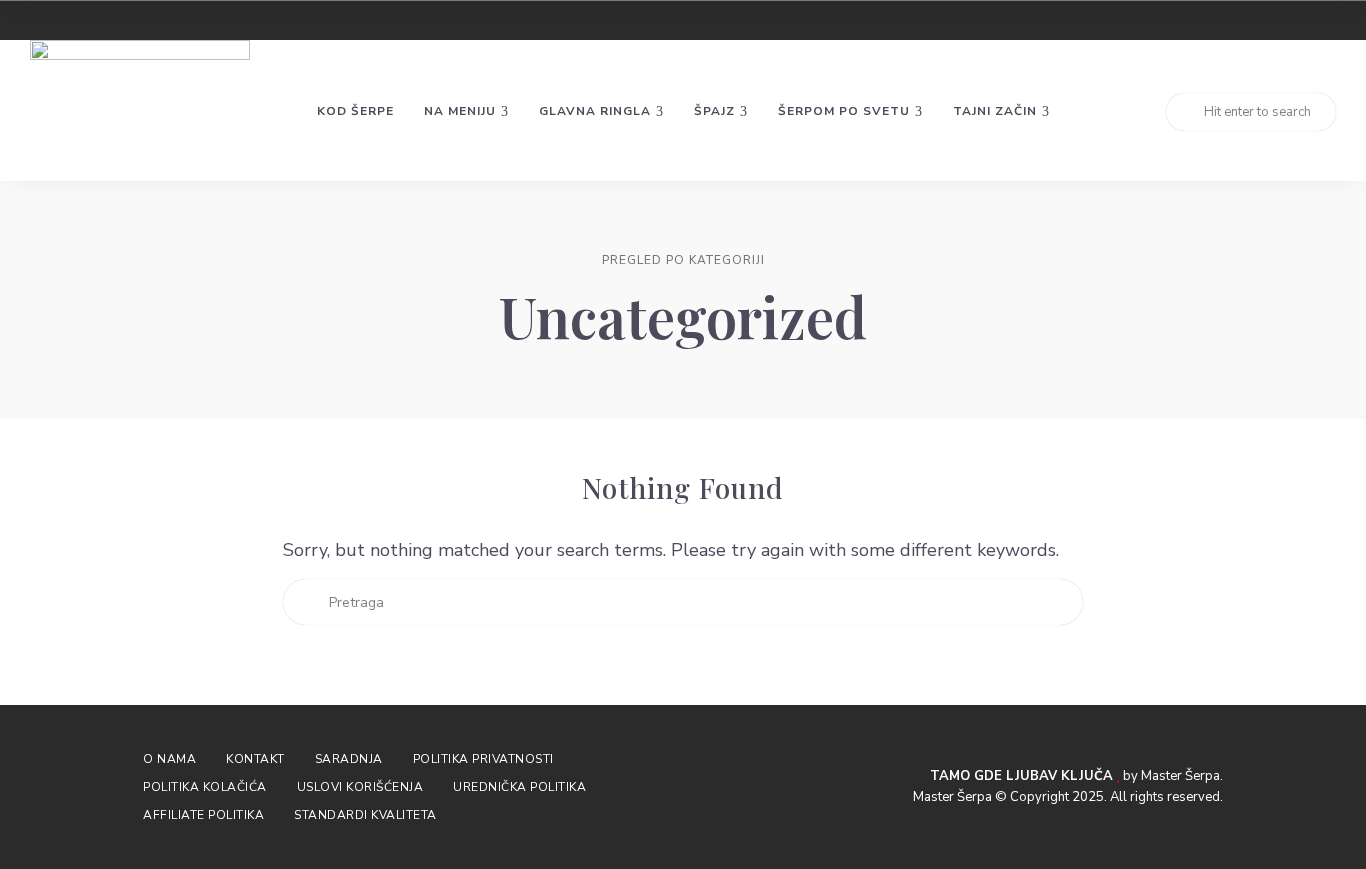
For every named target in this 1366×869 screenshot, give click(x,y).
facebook (1222, 20)
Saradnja (349, 759)
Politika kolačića (205, 787)
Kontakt (255, 759)
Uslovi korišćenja (360, 787)
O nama (169, 759)
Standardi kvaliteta (365, 815)
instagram (1258, 20)
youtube (1330, 20)
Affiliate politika (203, 815)
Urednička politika (519, 787)
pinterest (1294, 20)
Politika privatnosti (483, 759)
